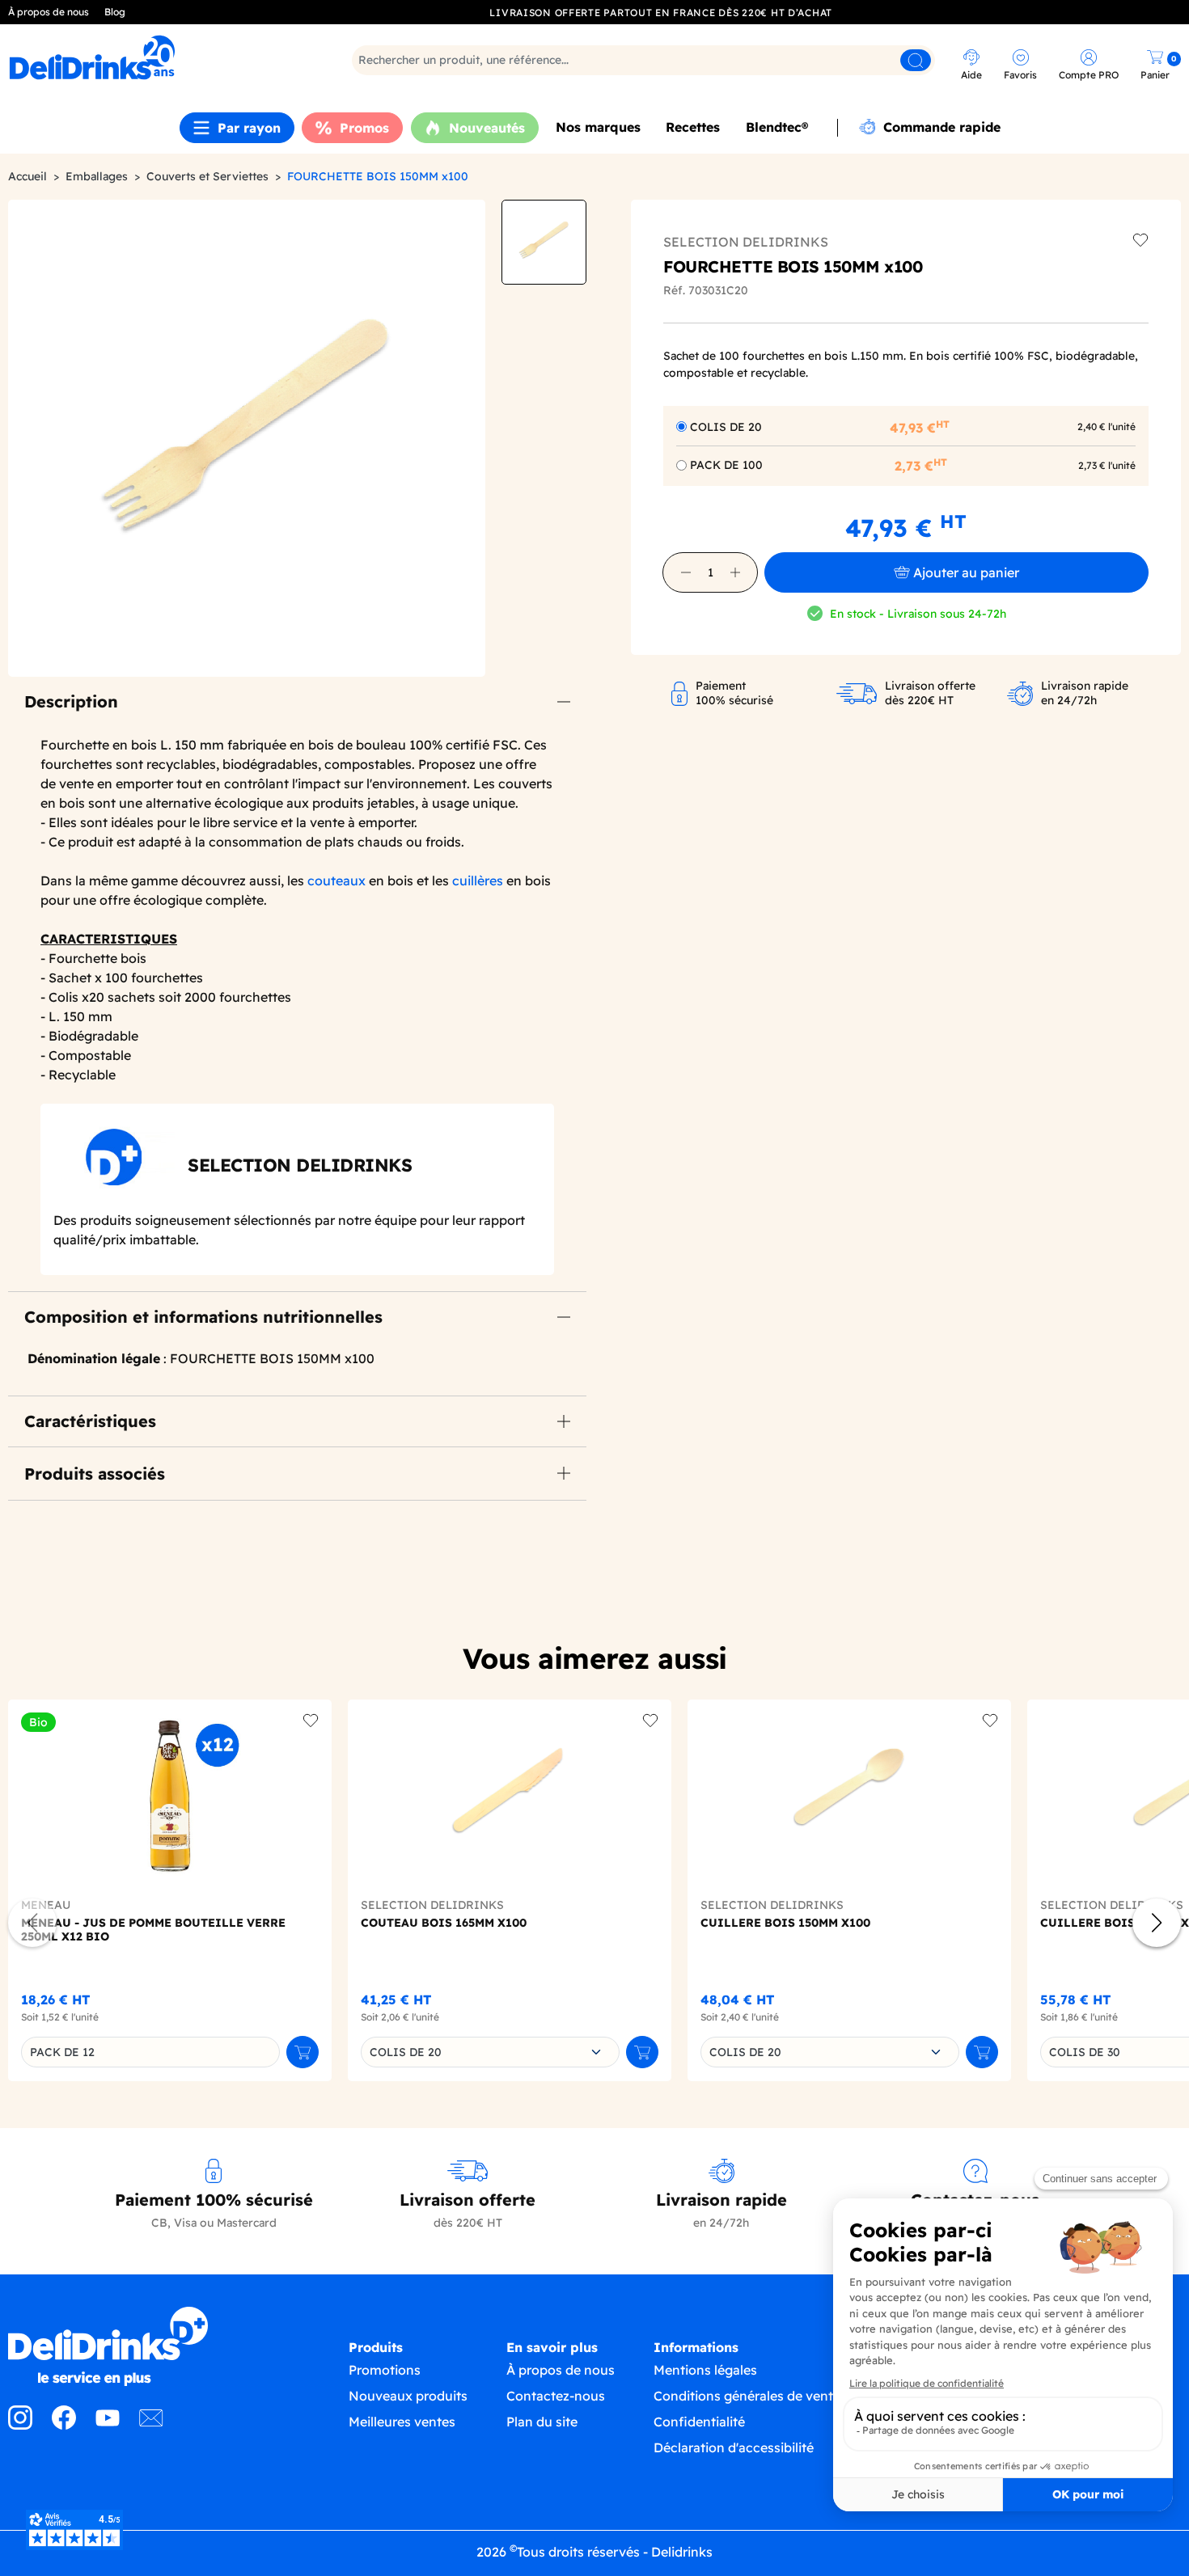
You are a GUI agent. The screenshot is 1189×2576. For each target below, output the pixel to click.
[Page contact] (151, 2425)
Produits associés (95, 1474)
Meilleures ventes (402, 2422)
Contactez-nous (556, 2396)
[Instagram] (20, 2425)
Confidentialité (699, 2422)
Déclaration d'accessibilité (734, 2447)
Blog (115, 12)
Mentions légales (705, 2370)
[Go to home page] (149, 2346)
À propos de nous (49, 12)
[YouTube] (108, 2425)
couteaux (336, 880)
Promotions (385, 2370)
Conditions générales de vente (747, 2396)
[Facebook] (64, 2425)
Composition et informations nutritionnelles (203, 1317)
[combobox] (490, 2052)
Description (71, 701)
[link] (152, 57)
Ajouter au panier (966, 572)
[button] (686, 572)
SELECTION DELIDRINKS (746, 242)
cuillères (478, 880)
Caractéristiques (90, 1421)
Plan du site (542, 2422)
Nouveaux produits (408, 2396)
